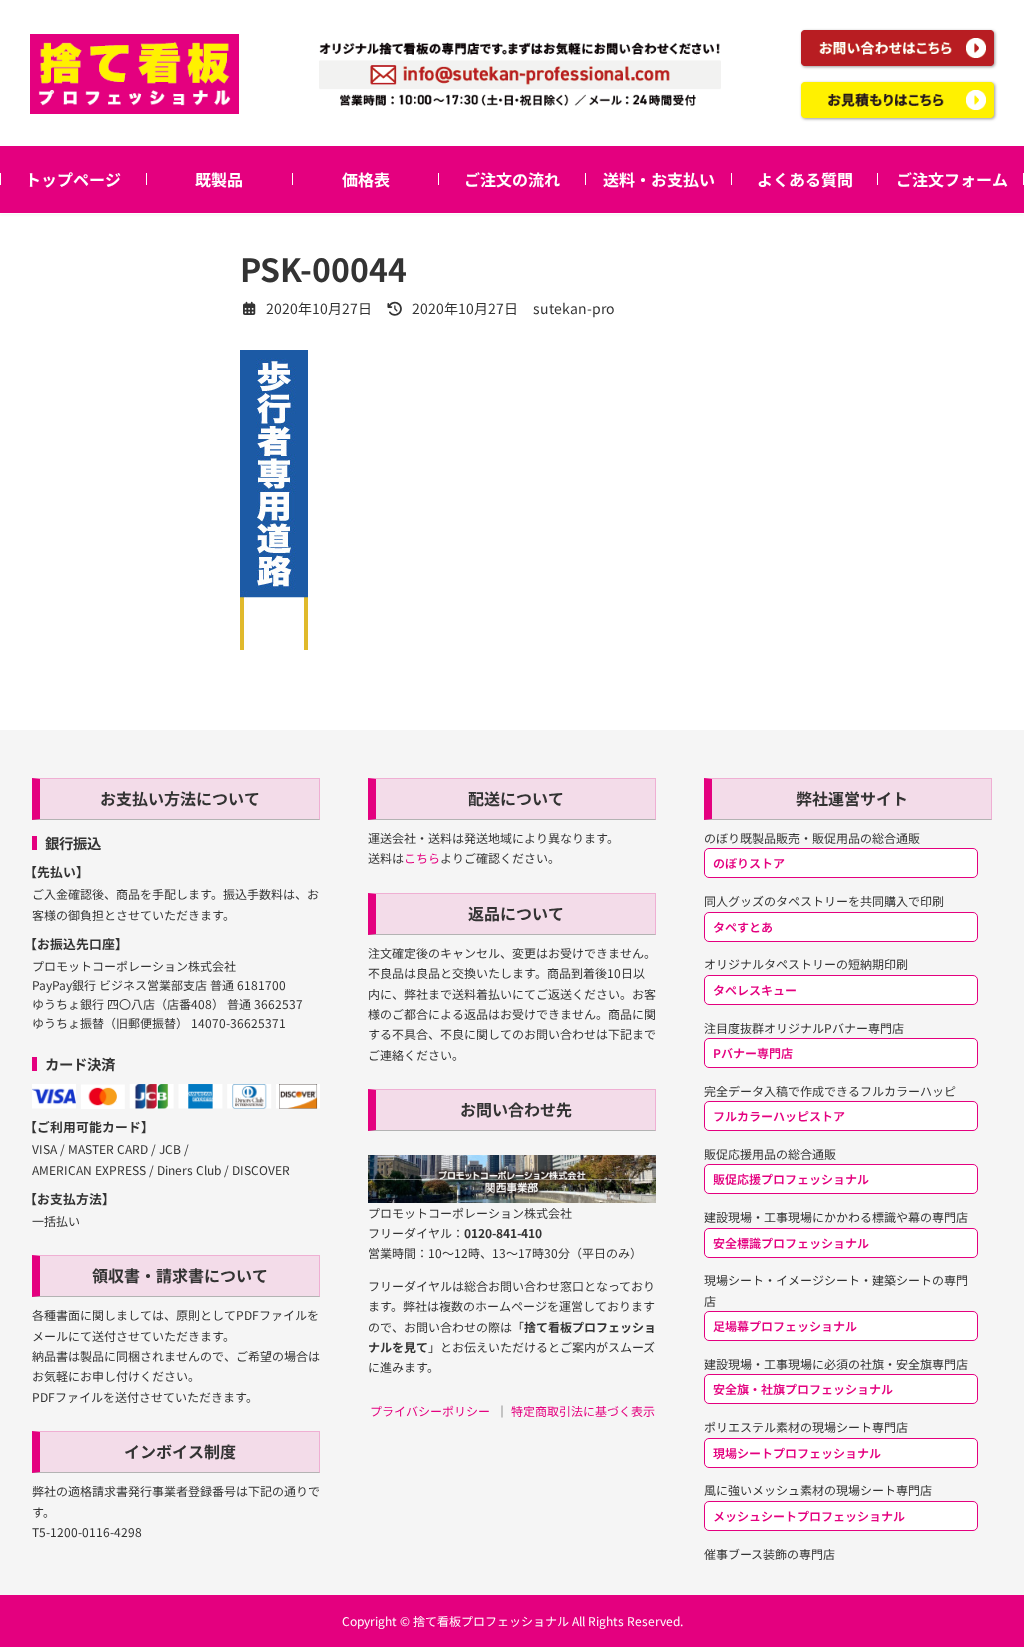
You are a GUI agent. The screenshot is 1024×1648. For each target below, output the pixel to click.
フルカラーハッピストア (779, 1116)
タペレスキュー (755, 989)
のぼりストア (749, 863)
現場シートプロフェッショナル (797, 1452)
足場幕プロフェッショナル (785, 1326)
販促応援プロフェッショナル (791, 1179)
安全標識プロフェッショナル (791, 1242)
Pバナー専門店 (753, 1052)
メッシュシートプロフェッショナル (809, 1515)
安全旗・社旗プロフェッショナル (803, 1389)
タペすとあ (743, 926)
